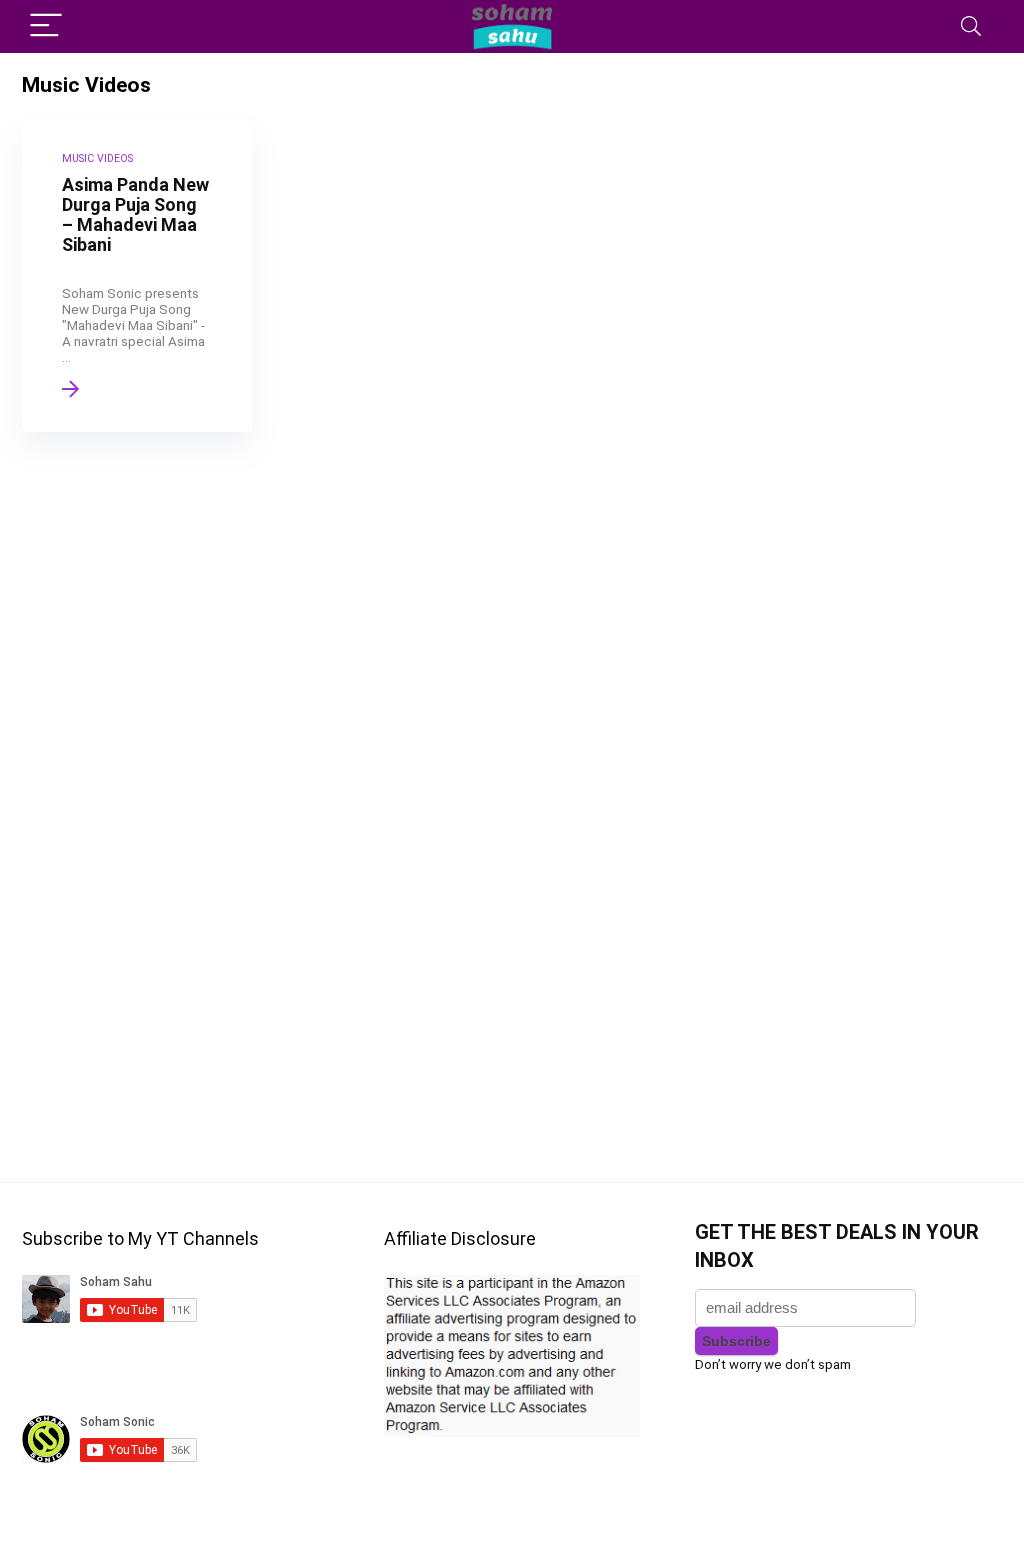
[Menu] (46, 26)
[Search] (971, 26)
